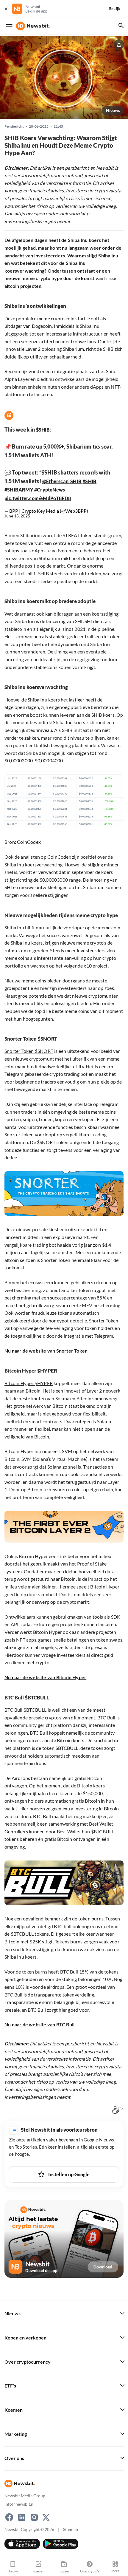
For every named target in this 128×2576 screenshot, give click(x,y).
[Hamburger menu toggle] (9, 26)
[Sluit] (6, 9)
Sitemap (71, 2529)
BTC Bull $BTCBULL (25, 1710)
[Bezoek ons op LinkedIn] (22, 2517)
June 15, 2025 (17, 516)
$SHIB (43, 430)
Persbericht (14, 126)
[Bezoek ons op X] (46, 2517)
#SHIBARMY (19, 490)
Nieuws (113, 110)
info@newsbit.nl (19, 2504)
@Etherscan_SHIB (62, 481)
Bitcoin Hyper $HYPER (29, 1383)
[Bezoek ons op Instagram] (34, 2517)
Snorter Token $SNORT (29, 1051)
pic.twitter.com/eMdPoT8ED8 (38, 498)
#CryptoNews (50, 490)
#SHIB (89, 481)
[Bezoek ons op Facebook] (9, 2517)
